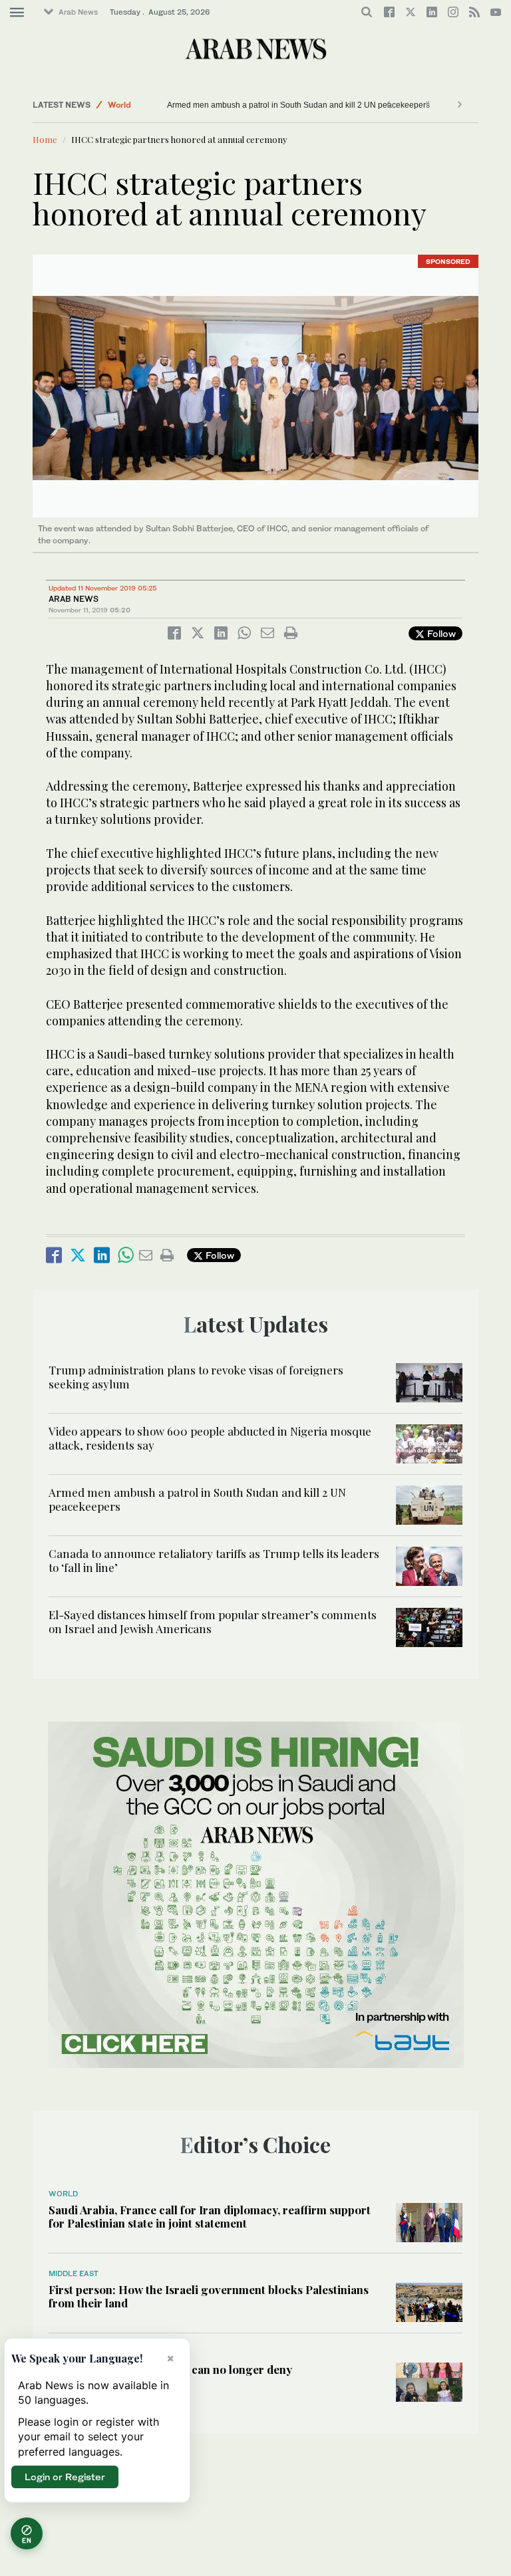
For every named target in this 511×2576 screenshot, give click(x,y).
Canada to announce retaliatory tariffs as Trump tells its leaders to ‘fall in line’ (214, 1560)
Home (45, 139)
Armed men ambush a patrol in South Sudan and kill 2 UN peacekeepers (299, 105)
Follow (440, 633)
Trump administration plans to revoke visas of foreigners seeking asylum (196, 1376)
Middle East (74, 2273)
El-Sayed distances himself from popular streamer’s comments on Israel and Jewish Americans (213, 1621)
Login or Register (65, 2477)
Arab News (78, 12)
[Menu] (17, 13)
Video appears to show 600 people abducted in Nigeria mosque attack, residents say (210, 1438)
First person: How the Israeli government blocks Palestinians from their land (209, 2296)
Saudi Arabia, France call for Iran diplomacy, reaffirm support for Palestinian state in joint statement (210, 2216)
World (119, 105)
